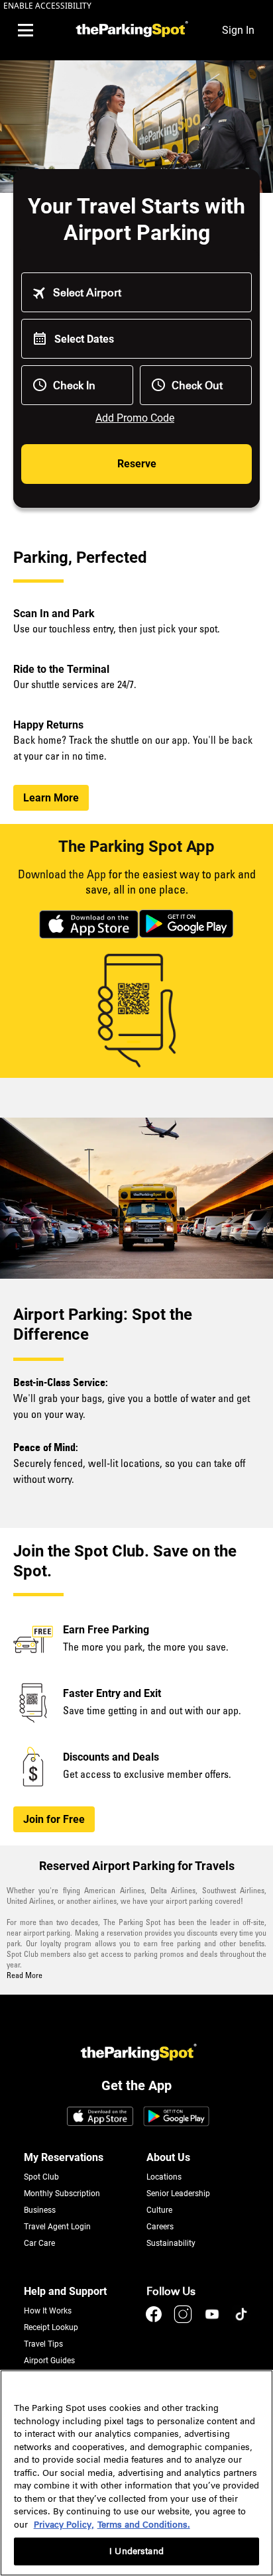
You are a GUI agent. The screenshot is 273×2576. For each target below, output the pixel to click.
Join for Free (54, 1819)
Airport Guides (49, 2361)
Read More (25, 1976)
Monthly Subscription (62, 2194)
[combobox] (146, 293)
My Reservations (64, 2157)
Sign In (238, 30)
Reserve (137, 464)
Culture (159, 2210)
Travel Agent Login (57, 2227)
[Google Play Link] (176, 2117)
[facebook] (155, 2320)
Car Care (39, 2243)
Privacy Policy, (64, 2525)
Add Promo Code (135, 418)
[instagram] (184, 2320)
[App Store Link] (100, 2117)
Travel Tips (43, 2344)
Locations (164, 2177)
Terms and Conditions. (144, 2525)
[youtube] (213, 2320)
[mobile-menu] (25, 30)
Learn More (51, 798)
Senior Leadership (178, 2194)
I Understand (136, 2551)
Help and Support (65, 2291)
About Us (168, 2157)
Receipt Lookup (51, 2327)
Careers (160, 2227)
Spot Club (41, 2177)
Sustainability (171, 2243)
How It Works (48, 2311)
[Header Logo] (130, 30)
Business (40, 2210)
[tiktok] (241, 2320)
